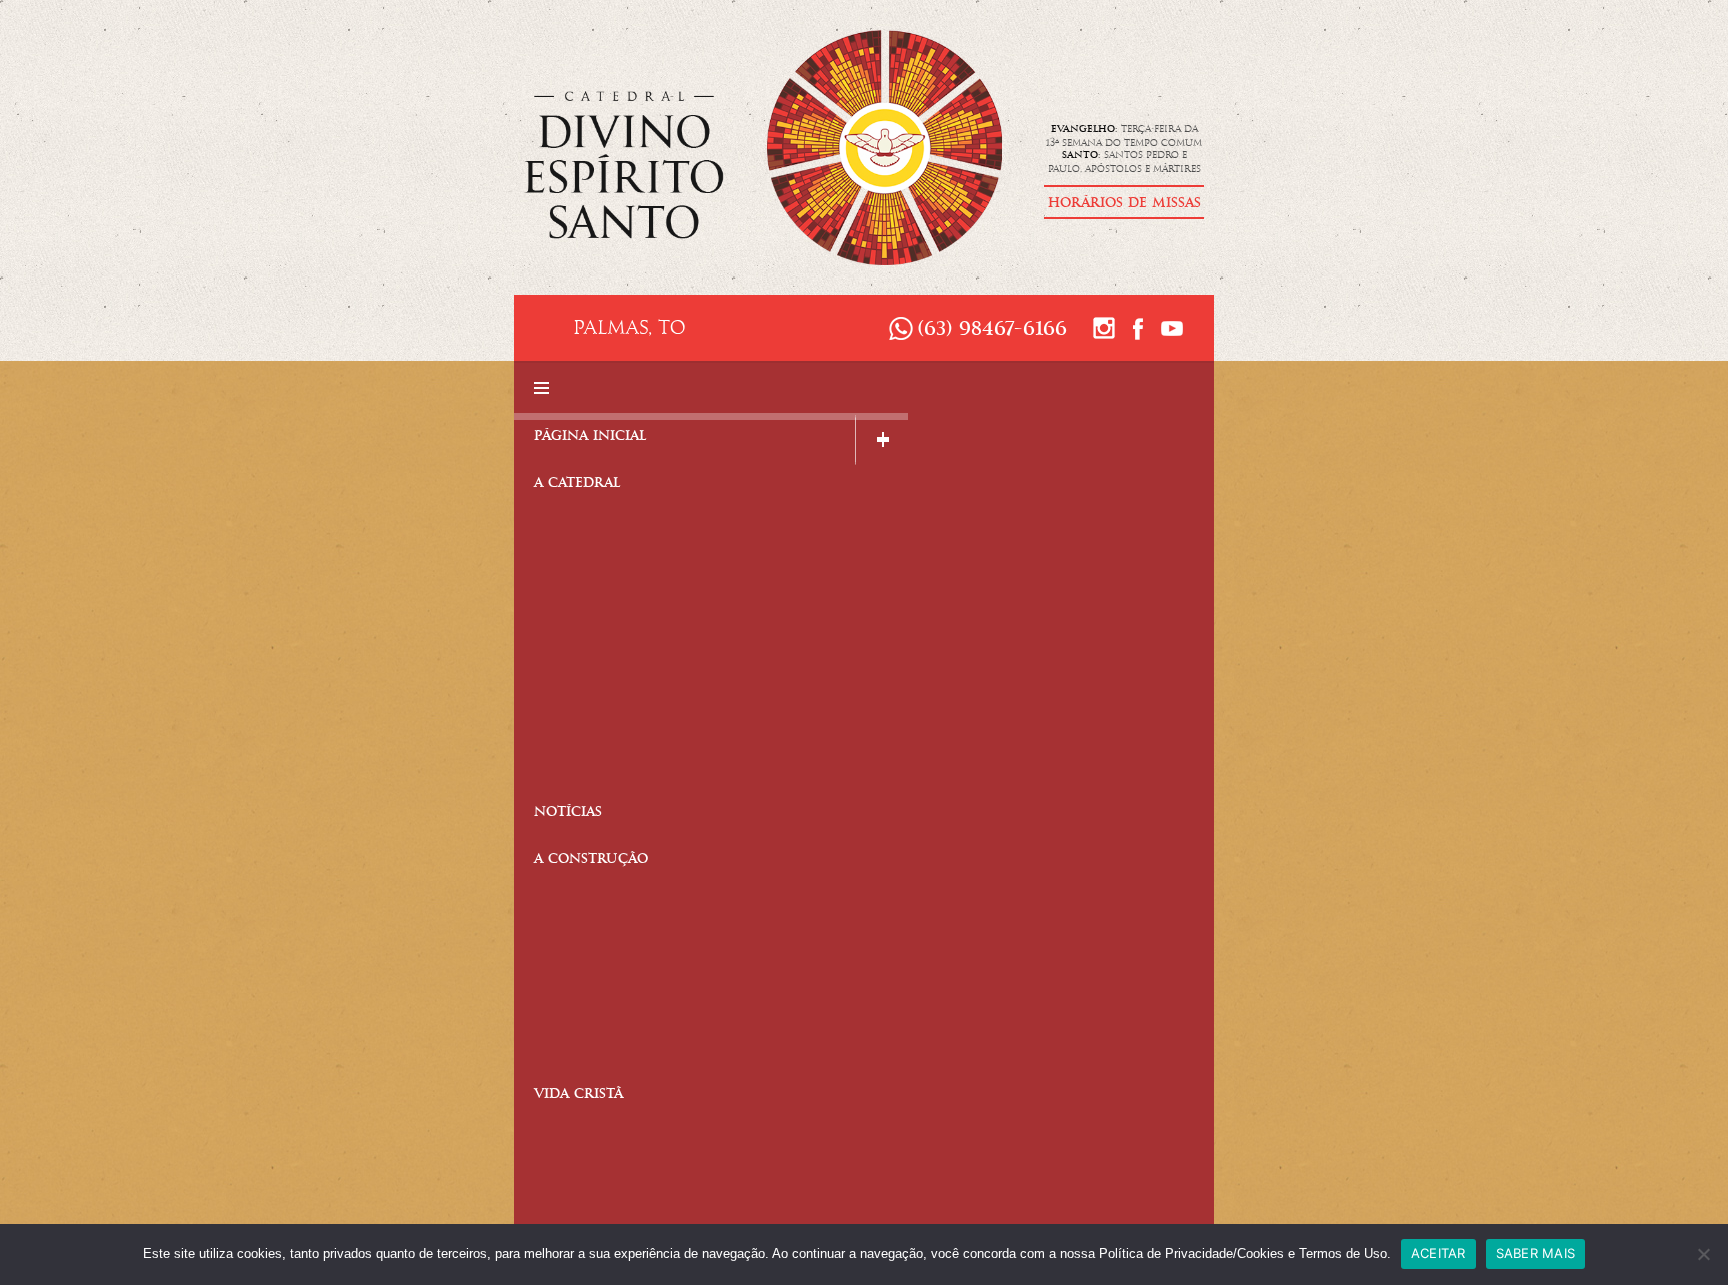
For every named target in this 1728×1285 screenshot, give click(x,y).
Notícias (568, 813)
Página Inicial (590, 437)
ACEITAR (1438, 1253)
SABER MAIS (1536, 1253)
